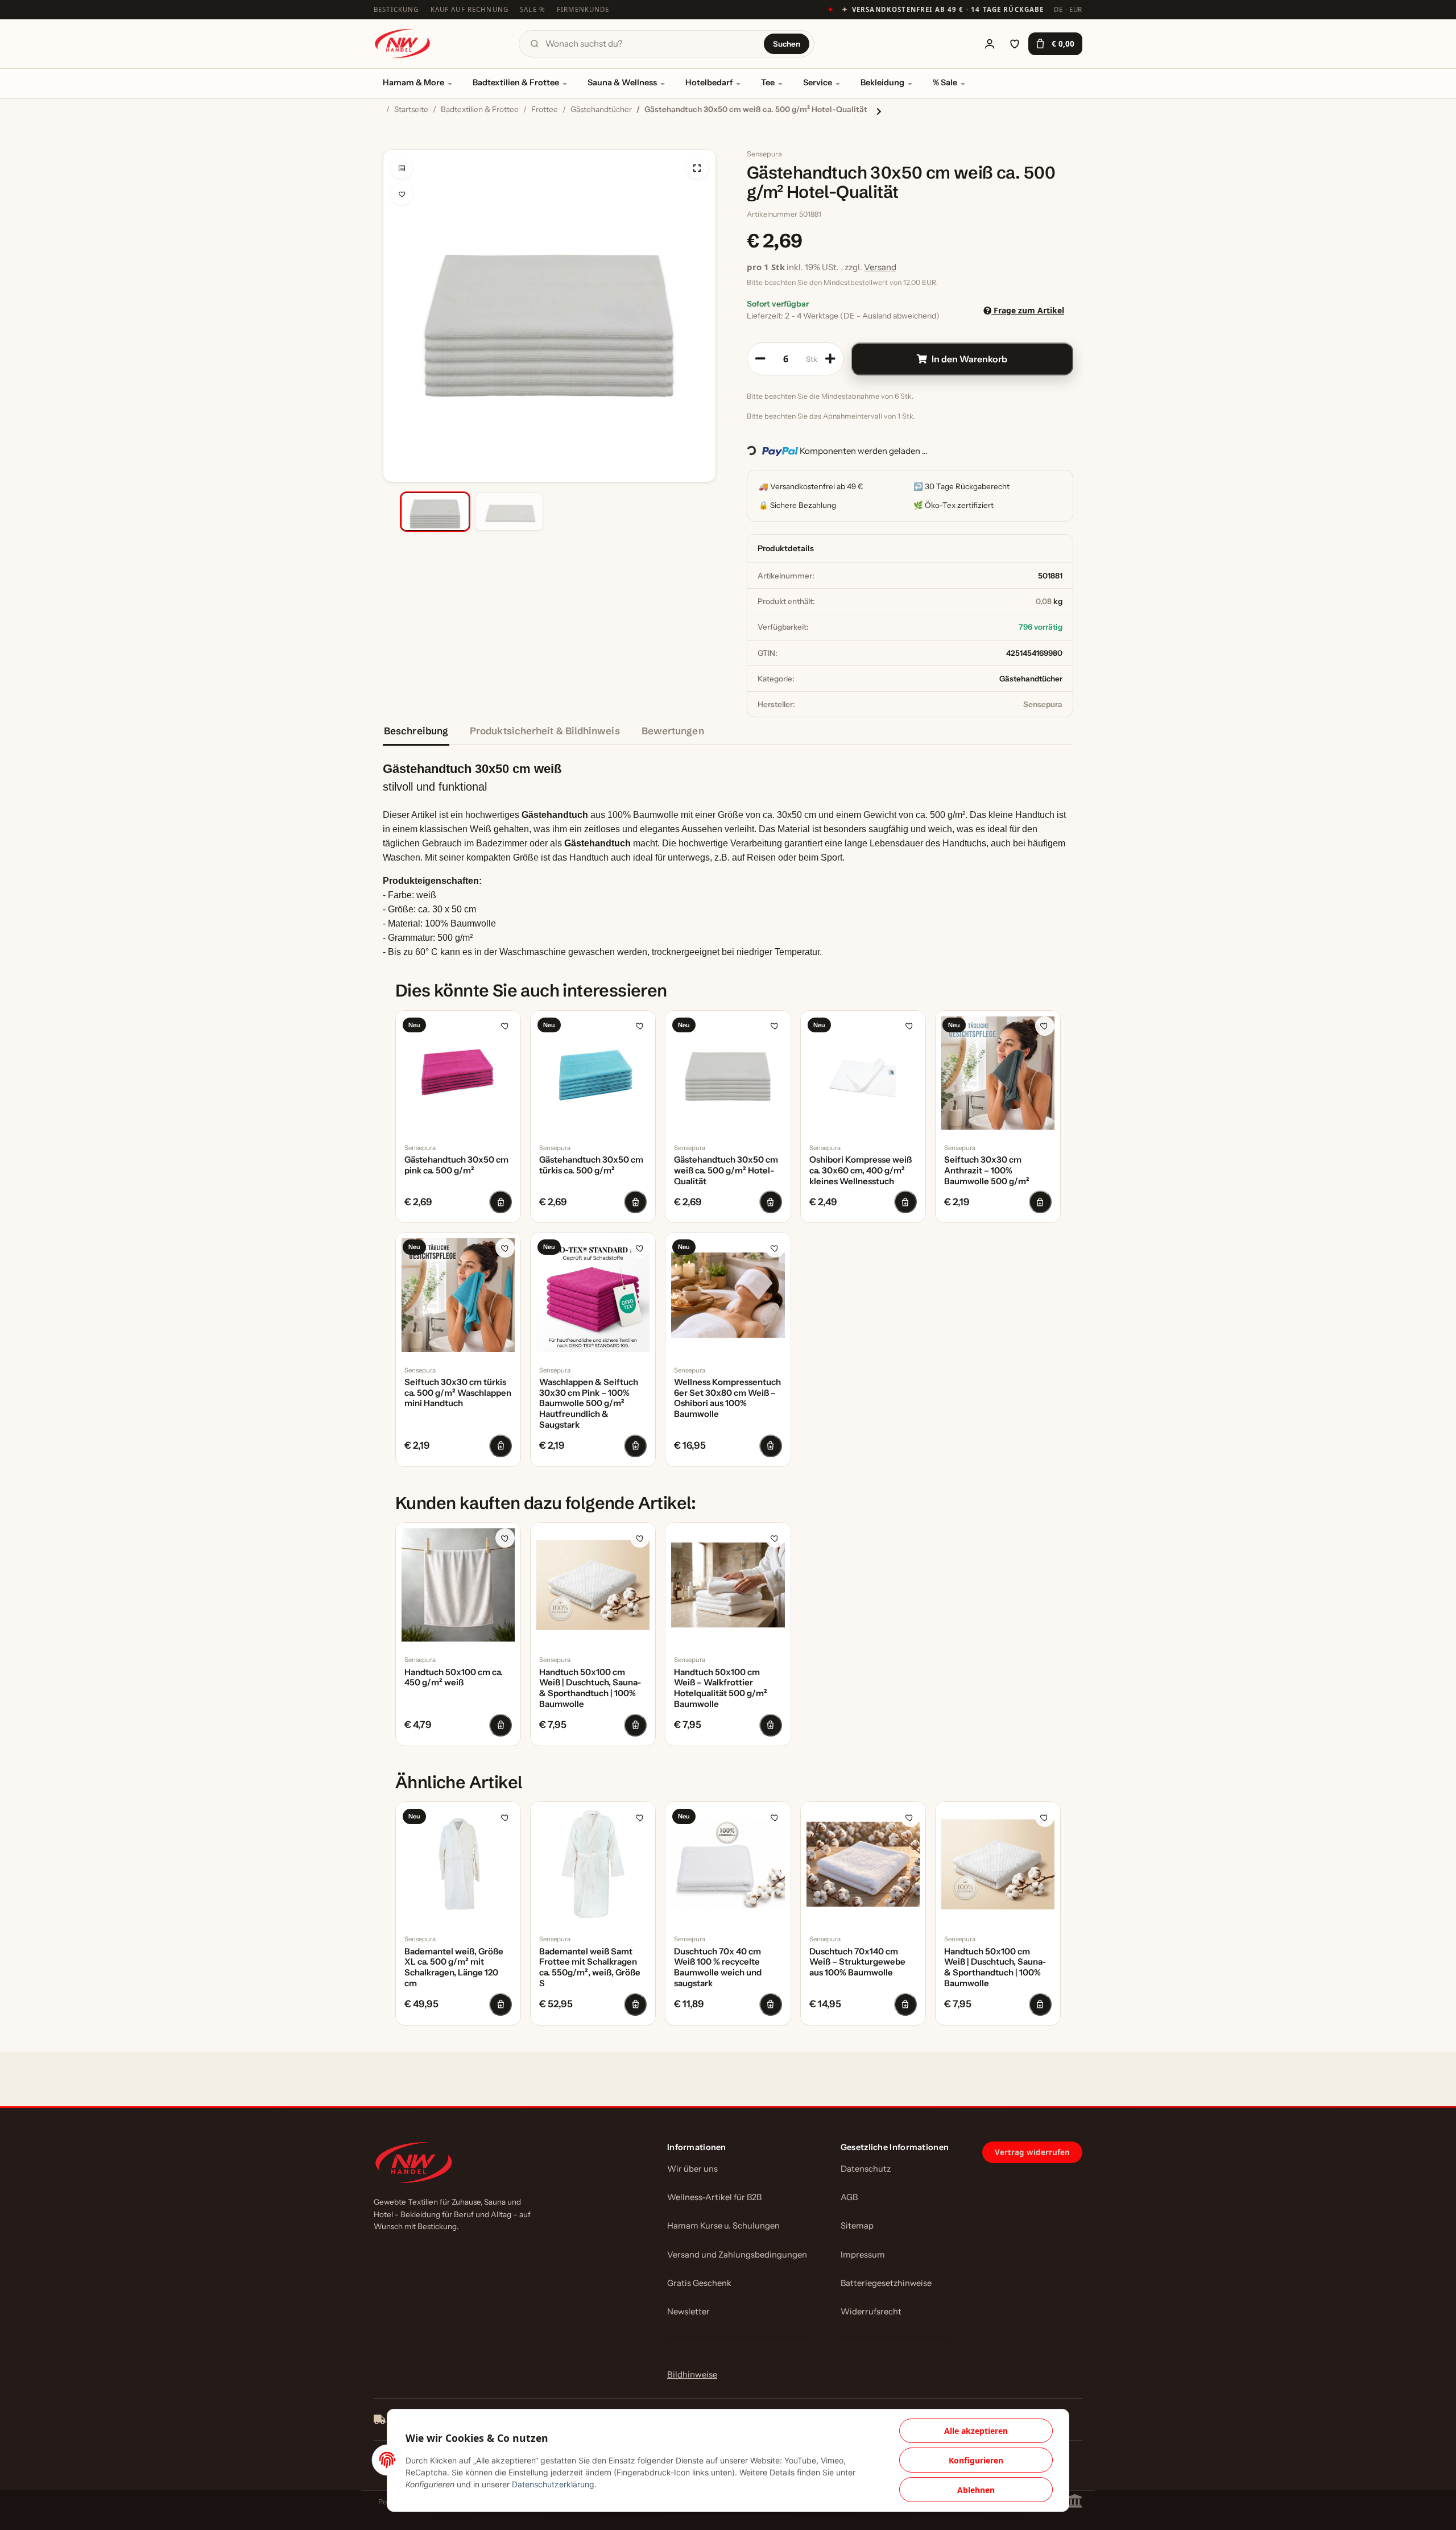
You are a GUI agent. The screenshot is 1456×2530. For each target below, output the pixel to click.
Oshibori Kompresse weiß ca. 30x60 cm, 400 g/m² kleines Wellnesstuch (861, 1171)
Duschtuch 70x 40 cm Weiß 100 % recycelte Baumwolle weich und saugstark (718, 1967)
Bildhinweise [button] (692, 2374)
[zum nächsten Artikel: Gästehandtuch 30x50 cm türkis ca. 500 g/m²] (879, 111)
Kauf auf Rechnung (470, 9)
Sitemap (857, 2226)
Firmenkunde (583, 9)
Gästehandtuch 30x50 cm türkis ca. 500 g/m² (591, 1165)
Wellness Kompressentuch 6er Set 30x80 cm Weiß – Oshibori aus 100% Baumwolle (727, 1398)
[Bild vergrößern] (697, 168)
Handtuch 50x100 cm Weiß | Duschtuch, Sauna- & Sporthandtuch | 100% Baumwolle (590, 1688)
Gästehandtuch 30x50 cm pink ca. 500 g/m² (456, 1165)
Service (818, 82)
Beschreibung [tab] (416, 731)
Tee (768, 82)
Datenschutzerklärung (553, 2484)
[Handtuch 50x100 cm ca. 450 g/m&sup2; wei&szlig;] (458, 1585)
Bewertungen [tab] (673, 731)
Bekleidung (882, 82)
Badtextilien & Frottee (516, 82)
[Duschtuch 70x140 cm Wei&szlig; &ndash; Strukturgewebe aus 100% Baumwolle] (863, 1864)
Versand (880, 267)
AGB (849, 2197)
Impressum (863, 2255)
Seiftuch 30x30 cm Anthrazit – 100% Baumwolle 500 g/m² (987, 1171)
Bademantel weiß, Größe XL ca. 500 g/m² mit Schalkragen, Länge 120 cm (454, 1967)
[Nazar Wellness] (402, 44)
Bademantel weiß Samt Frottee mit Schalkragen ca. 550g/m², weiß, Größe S (590, 1967)
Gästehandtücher (1031, 679)
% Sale (945, 82)
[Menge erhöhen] (830, 359)
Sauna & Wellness (622, 82)
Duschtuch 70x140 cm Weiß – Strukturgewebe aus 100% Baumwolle (857, 1962)
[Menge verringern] (760, 359)
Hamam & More (413, 82)
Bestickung (396, 9)
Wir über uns (692, 2169)
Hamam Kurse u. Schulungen (723, 2226)
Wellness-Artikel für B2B (714, 2197)
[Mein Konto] (990, 44)
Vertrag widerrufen (1032, 2152)
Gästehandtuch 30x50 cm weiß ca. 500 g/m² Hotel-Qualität (726, 1171)
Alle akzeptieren (976, 2431)
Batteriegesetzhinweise (886, 2283)
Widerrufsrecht (871, 2312)
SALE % (533, 9)
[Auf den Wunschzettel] (402, 194)
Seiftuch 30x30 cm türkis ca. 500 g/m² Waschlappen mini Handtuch (458, 1393)
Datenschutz (866, 2169)
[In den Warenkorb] (392, 143)
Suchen (787, 44)
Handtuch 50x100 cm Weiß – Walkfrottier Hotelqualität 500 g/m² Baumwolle (721, 1688)
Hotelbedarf (709, 82)
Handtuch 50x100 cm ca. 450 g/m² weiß (454, 1678)
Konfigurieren (976, 2460)
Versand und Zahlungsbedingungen (737, 2255)
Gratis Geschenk (699, 2283)
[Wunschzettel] (1015, 44)
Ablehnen (976, 2490)
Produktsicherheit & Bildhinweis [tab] (545, 731)
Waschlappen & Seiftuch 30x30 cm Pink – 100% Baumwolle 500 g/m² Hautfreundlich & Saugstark (589, 1404)
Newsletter (688, 2312)
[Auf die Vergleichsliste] (402, 168)
